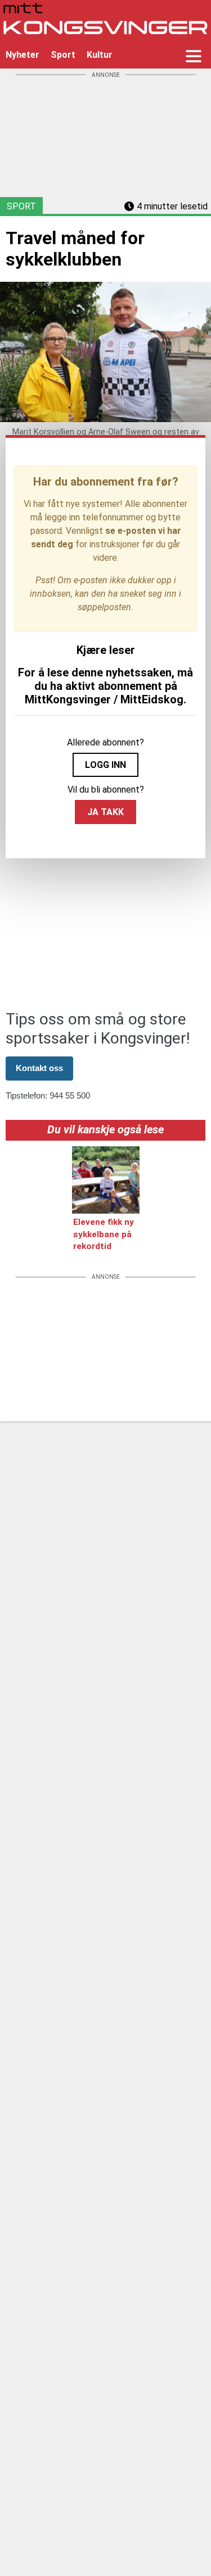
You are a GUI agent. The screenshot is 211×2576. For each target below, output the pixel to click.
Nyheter (23, 55)
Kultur (100, 55)
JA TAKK (105, 812)
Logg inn (105, 765)
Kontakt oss (39, 1068)
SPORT (21, 206)
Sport (63, 55)
